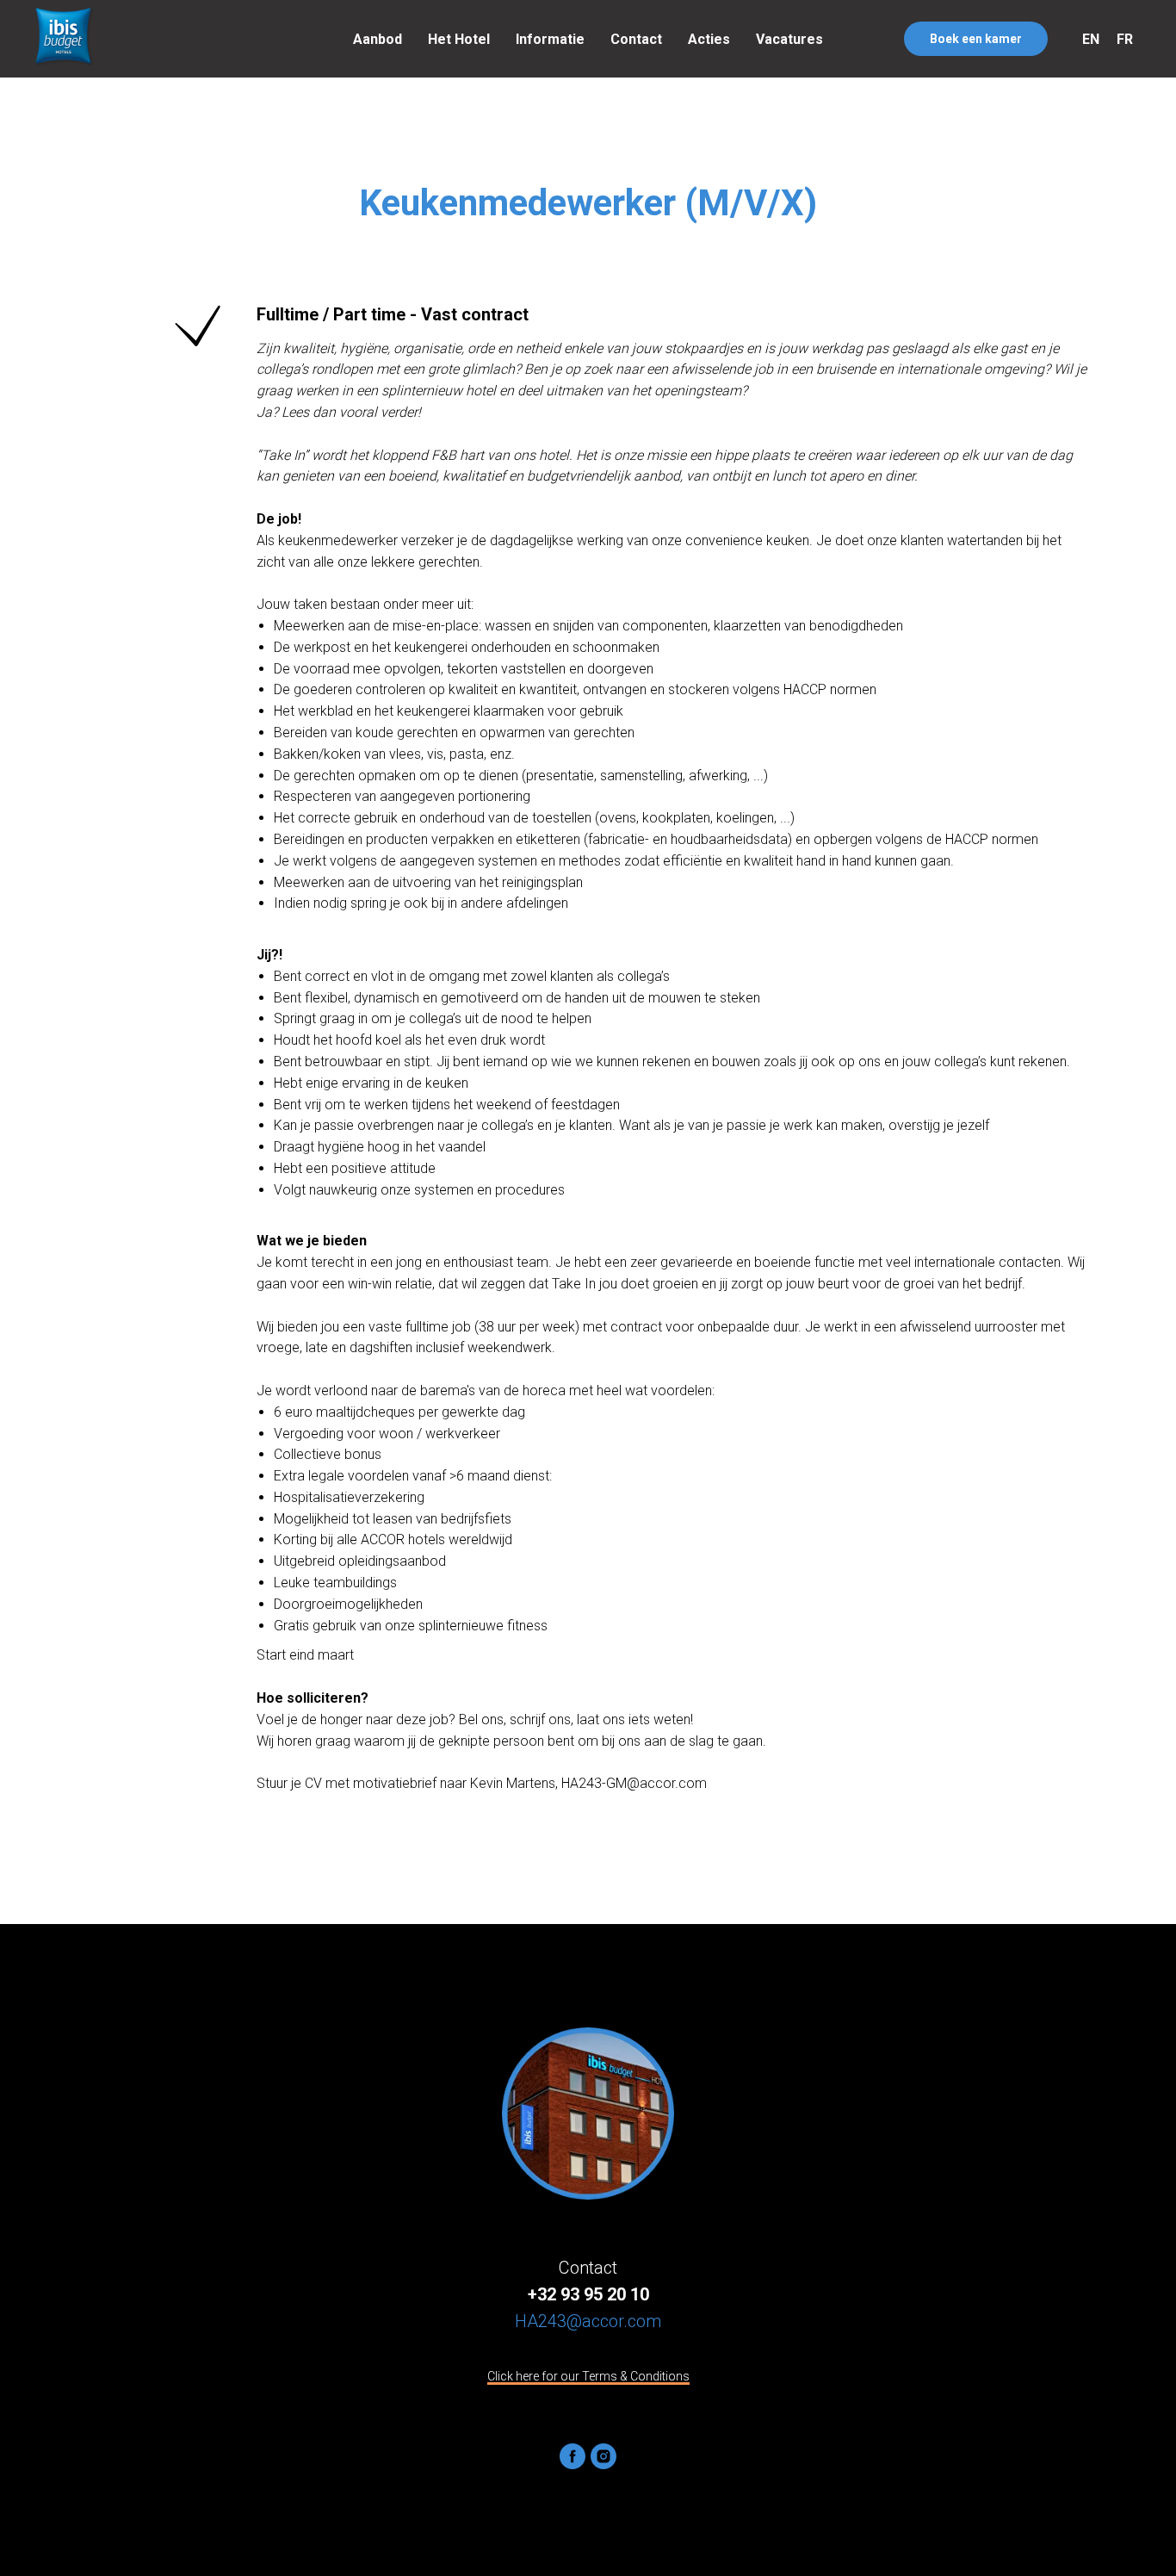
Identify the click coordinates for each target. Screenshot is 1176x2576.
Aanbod (378, 39)
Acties (709, 39)
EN (1091, 39)
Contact (636, 39)
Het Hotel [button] (459, 39)
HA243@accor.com (588, 2321)
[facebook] (573, 2456)
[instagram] (603, 2456)
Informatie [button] (550, 39)
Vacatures (789, 39)
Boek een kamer (976, 39)
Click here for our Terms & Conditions (588, 2376)
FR (1125, 39)
